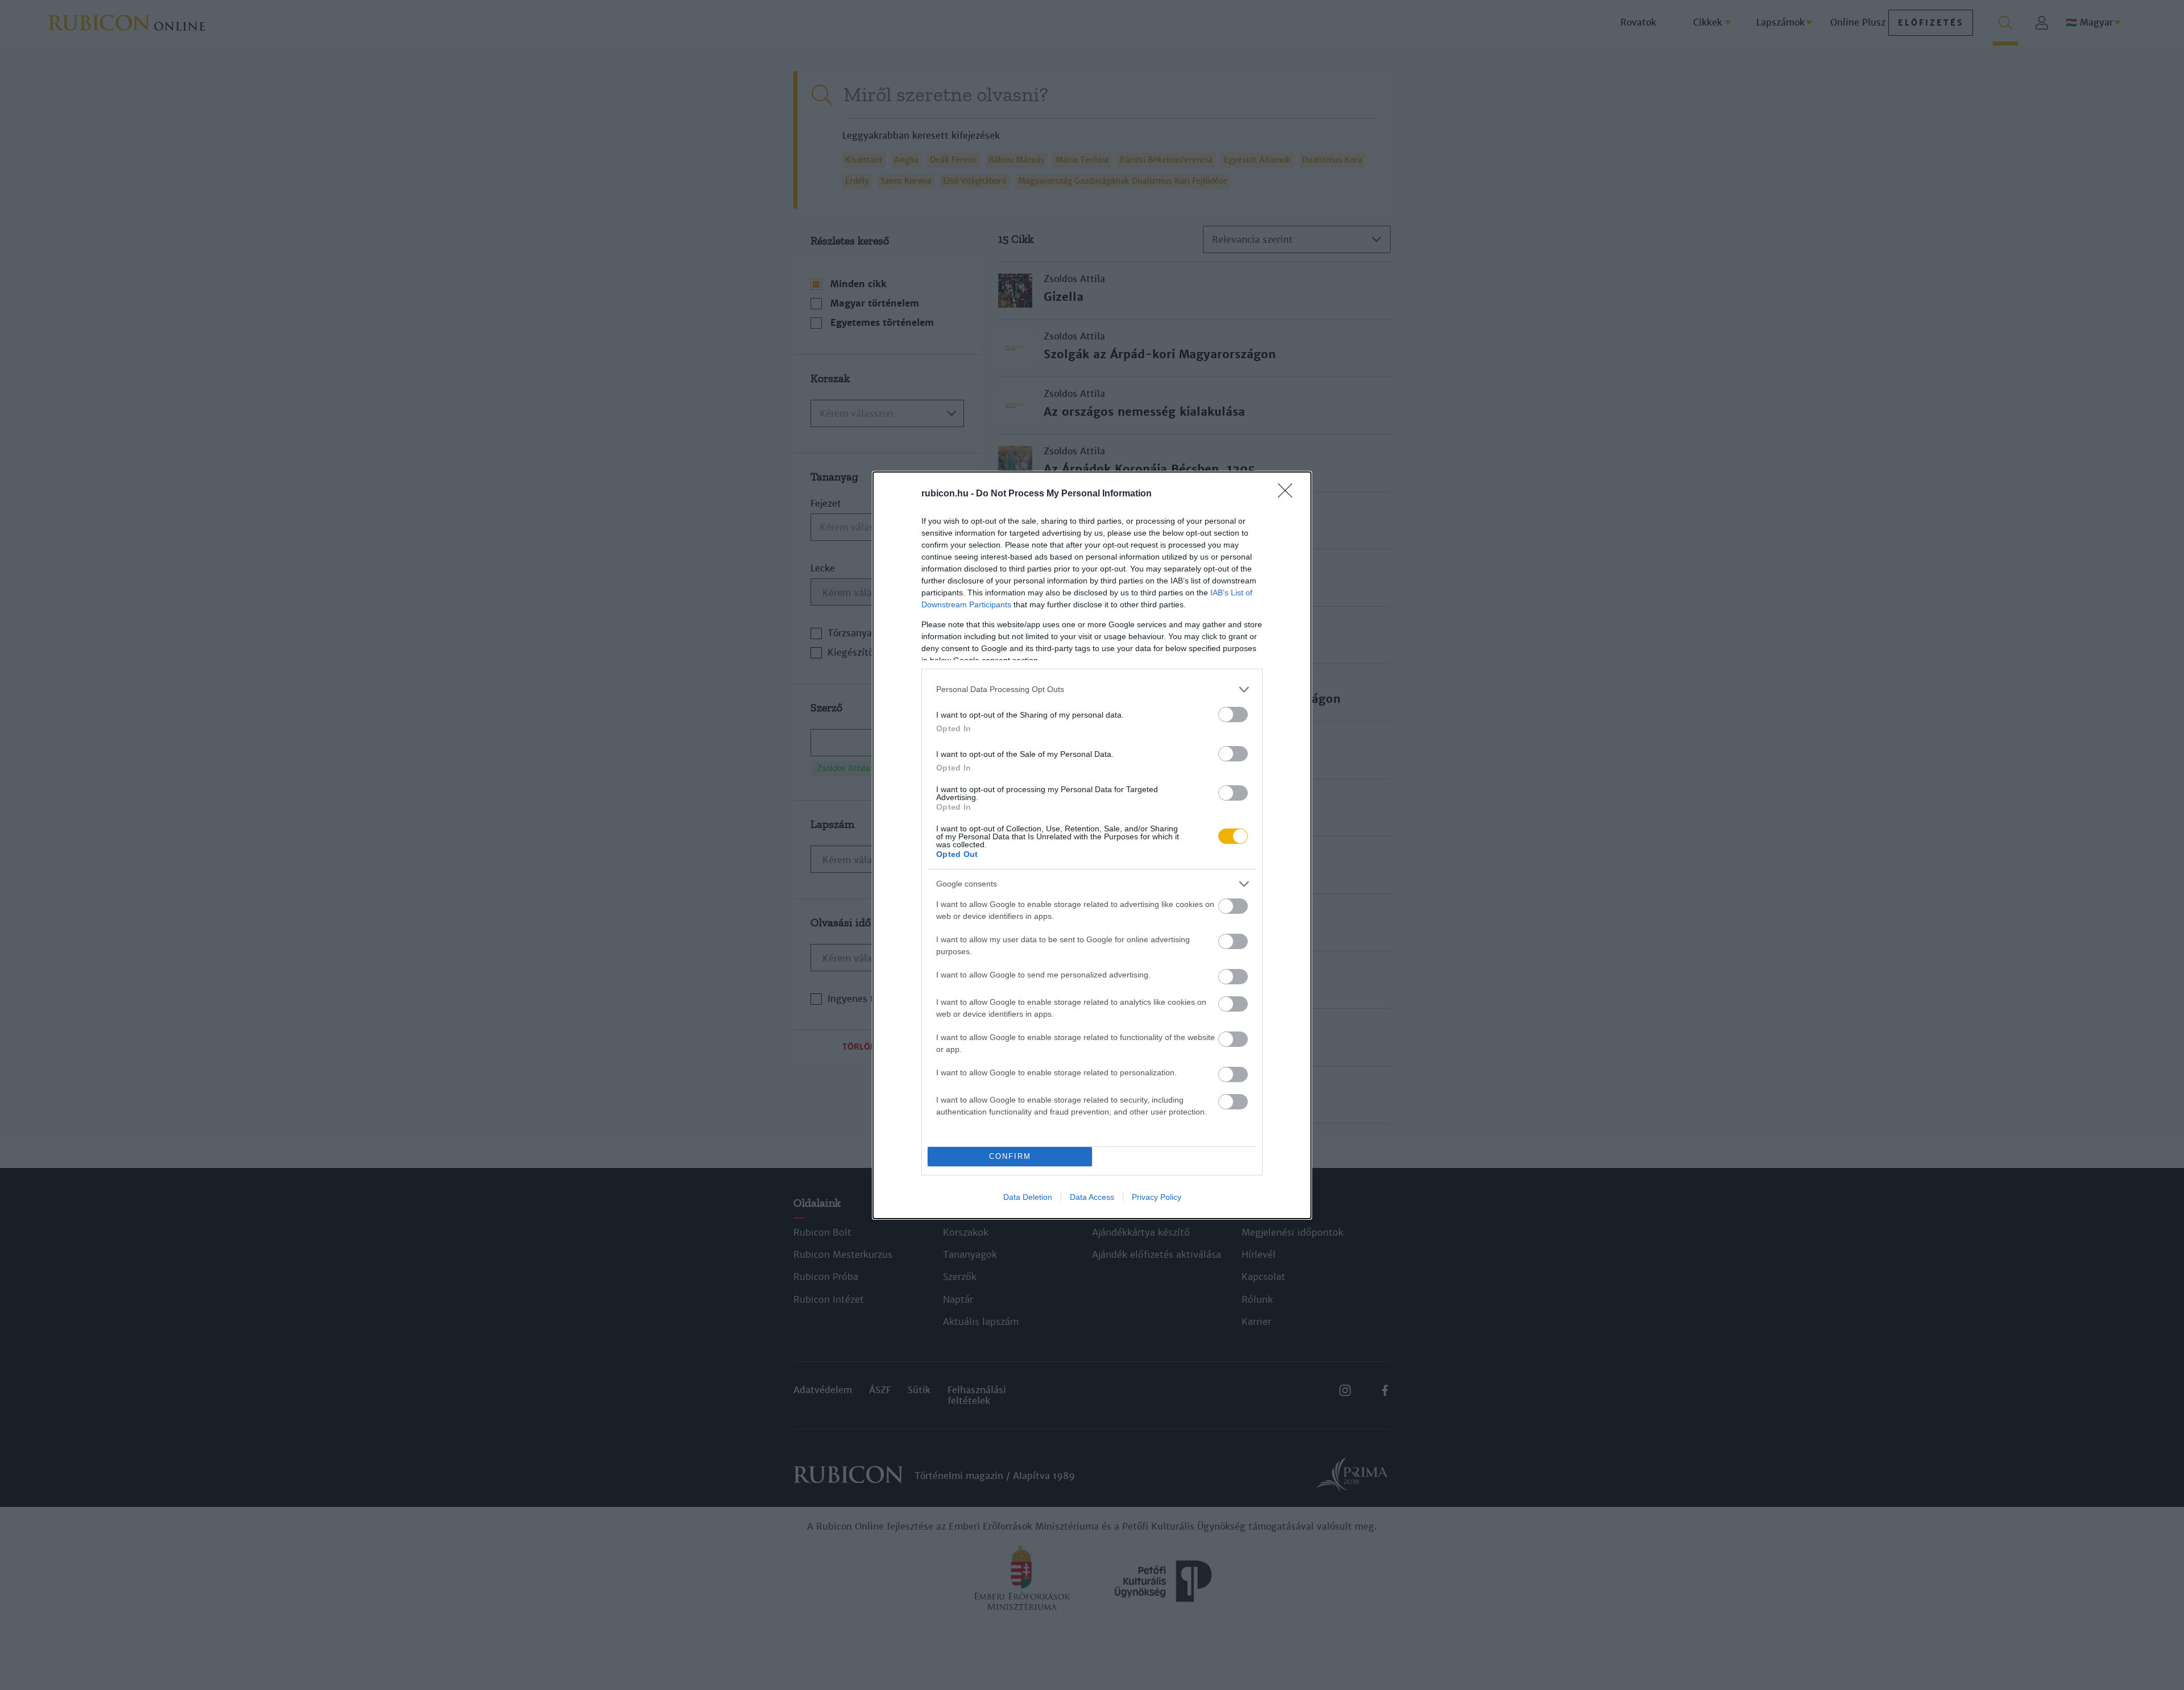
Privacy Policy (1157, 1197)
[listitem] (1092, 689)
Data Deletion (1028, 1197)
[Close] (1289, 494)
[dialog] (1092, 845)
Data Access (1092, 1197)
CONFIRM (1010, 1156)
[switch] (1233, 714)
